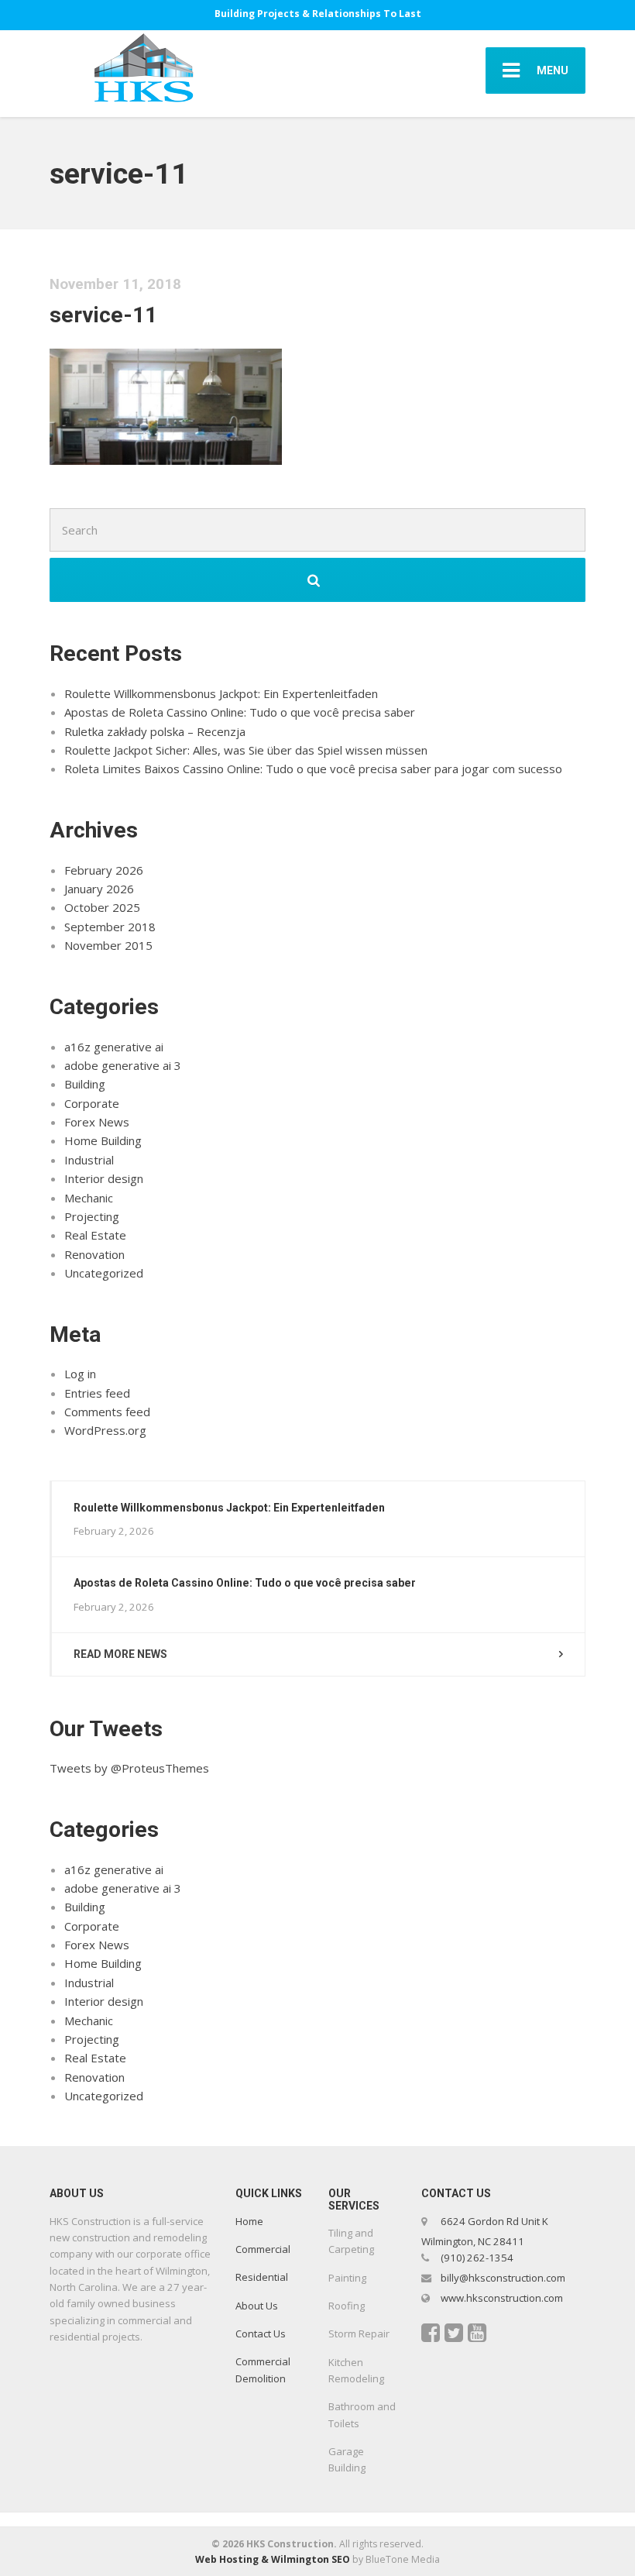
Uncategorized (104, 1273)
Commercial (263, 2249)
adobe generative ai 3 (123, 1065)
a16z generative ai (114, 1047)
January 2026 (99, 889)
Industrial (89, 1160)
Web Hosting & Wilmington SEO (273, 2559)
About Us (257, 2306)
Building (85, 1084)
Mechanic (89, 1198)
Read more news (120, 1654)
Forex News (97, 1122)
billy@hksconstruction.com (502, 2278)
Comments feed (107, 1412)
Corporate (92, 1103)
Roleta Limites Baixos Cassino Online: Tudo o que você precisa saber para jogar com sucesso (313, 769)
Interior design (104, 1178)
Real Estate (95, 1235)
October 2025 (102, 907)
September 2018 (110, 927)
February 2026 (104, 870)
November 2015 (108, 945)
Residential (262, 2277)
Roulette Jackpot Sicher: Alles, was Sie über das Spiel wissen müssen (246, 750)
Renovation (94, 1254)
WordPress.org (105, 1430)
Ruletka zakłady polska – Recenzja (155, 731)
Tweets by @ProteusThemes (129, 1768)
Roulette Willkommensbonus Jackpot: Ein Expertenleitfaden (221, 693)
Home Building (103, 1140)
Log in (80, 1374)
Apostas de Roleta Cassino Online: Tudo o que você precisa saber (240, 712)
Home (249, 2221)
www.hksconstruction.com (501, 2298)
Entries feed (97, 1393)
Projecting (92, 1216)
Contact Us (261, 2334)
